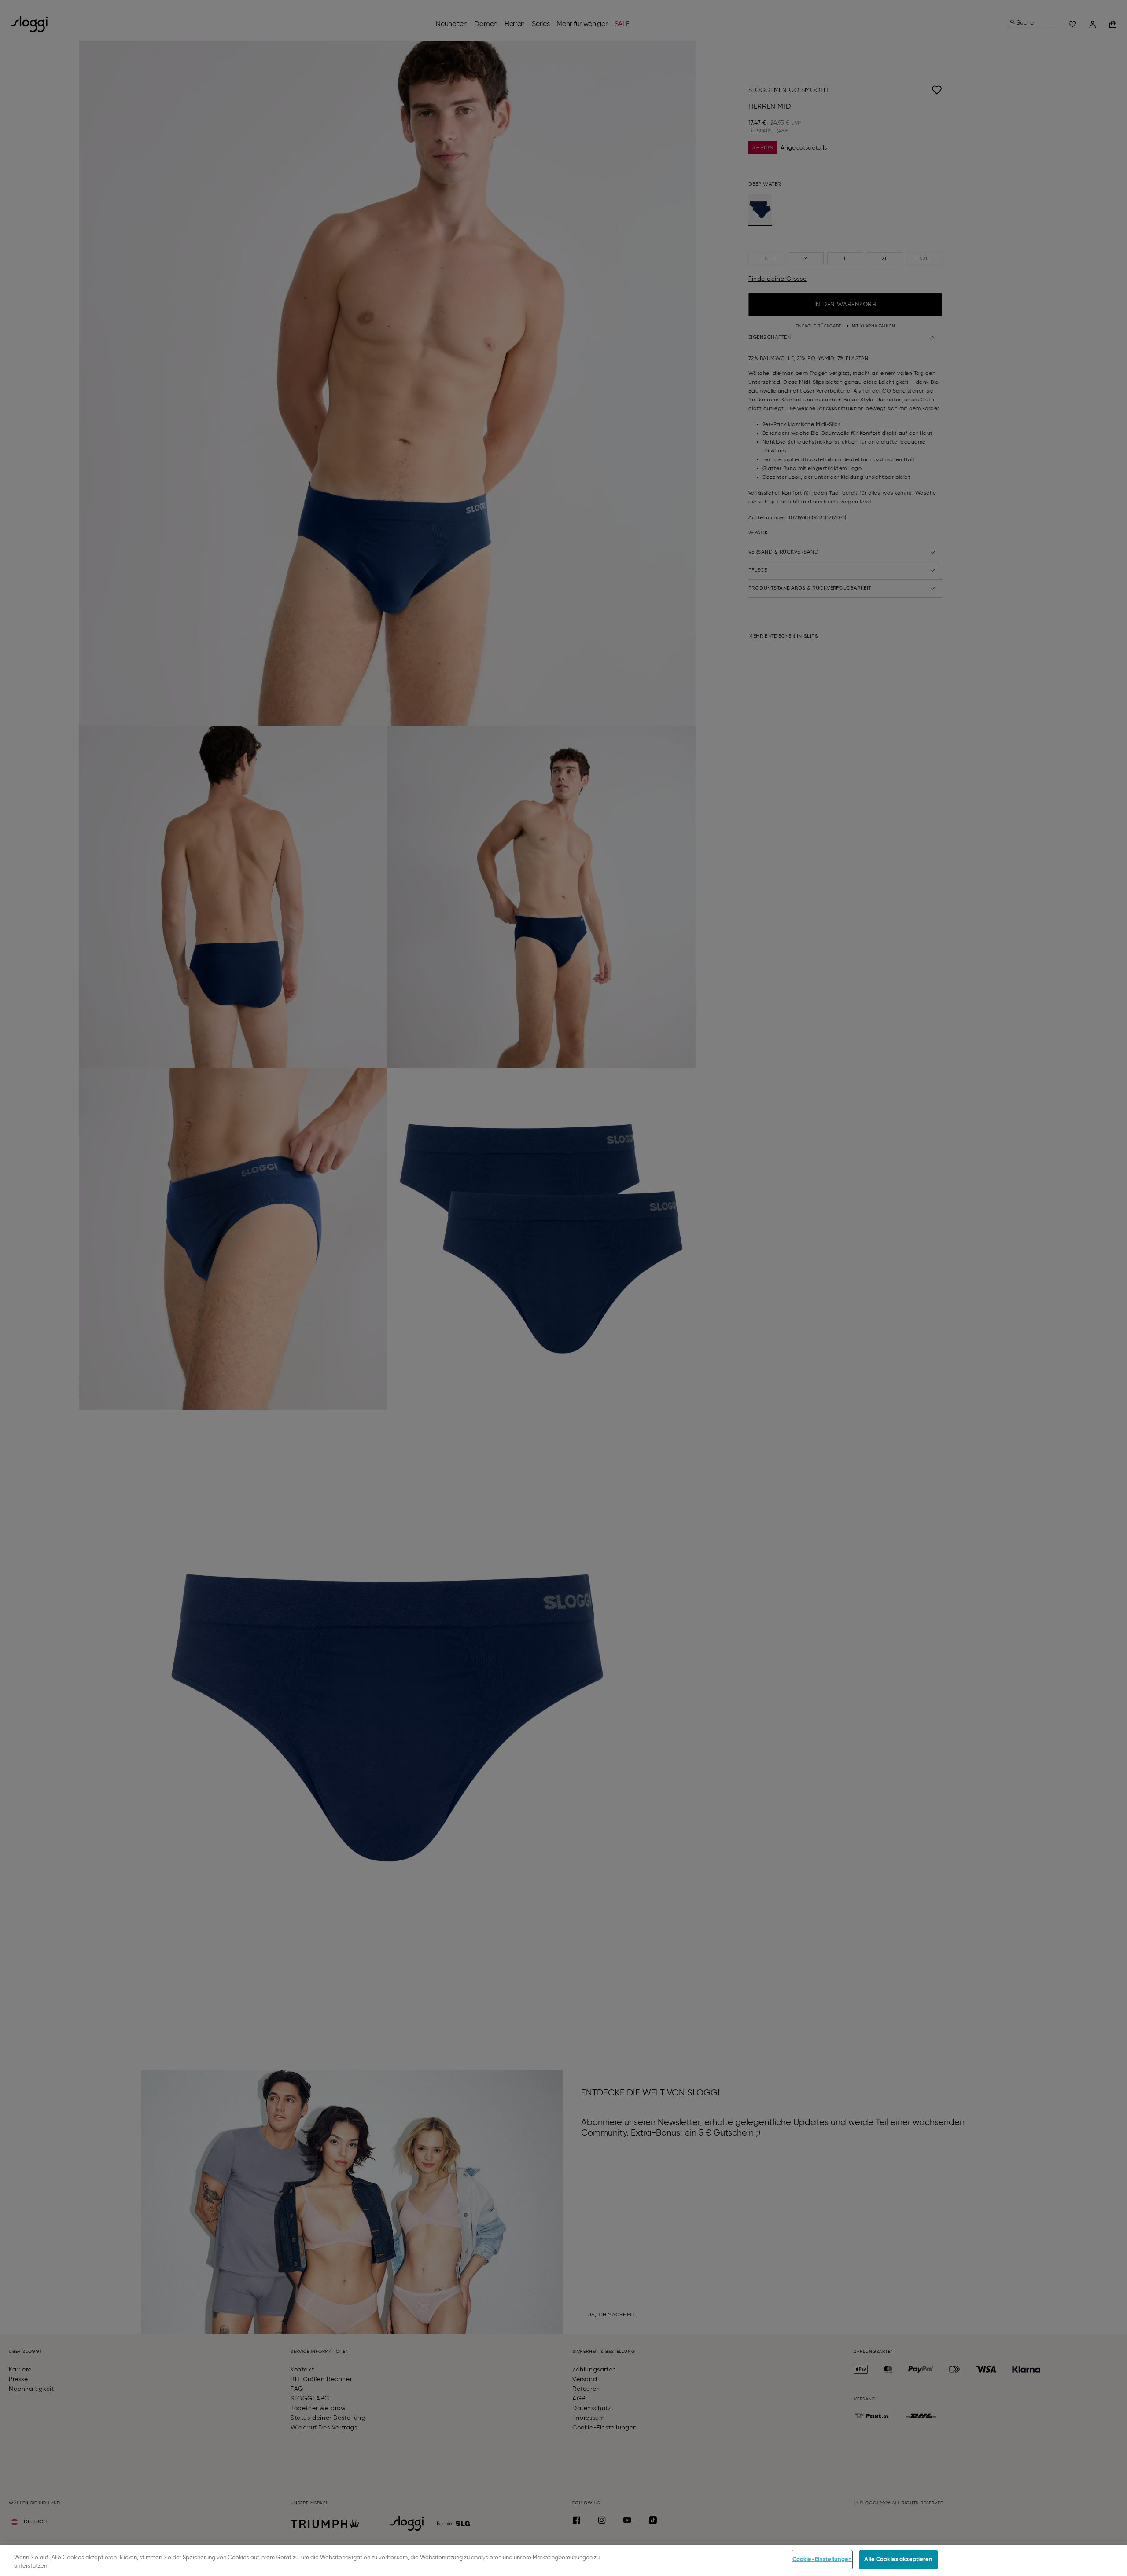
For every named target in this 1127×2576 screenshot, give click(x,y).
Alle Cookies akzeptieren (898, 2559)
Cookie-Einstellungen (822, 2559)
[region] (563, 2560)
